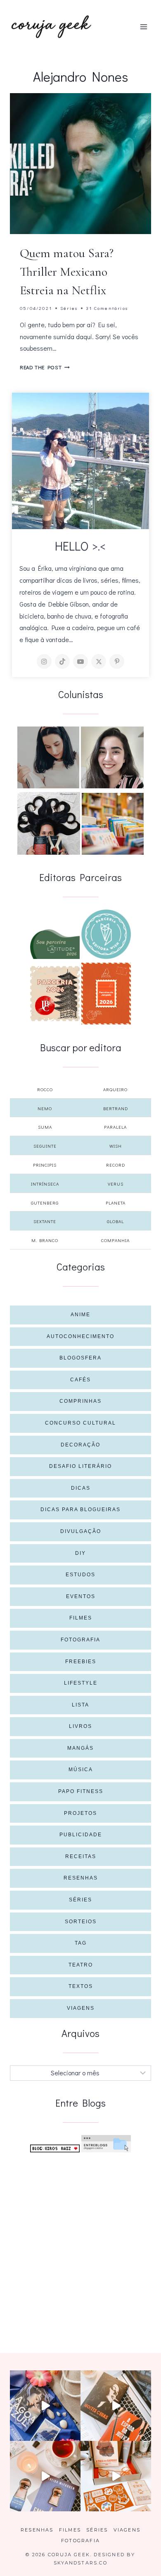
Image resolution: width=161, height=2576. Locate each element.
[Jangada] (106, 994)
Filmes (81, 1618)
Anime (80, 1315)
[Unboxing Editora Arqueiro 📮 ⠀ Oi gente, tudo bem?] (45, 2476)
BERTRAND (116, 1108)
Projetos (80, 1813)
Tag (81, 1943)
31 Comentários (107, 308)
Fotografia (80, 1640)
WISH (116, 1146)
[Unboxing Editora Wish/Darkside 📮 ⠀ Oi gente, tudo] (45, 2406)
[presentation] (80, 164)
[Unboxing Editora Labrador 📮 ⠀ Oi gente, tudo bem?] (116, 2406)
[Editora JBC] (55, 994)
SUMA (45, 1127)
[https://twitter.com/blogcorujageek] (99, 661)
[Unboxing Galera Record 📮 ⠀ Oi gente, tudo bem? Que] (116, 2476)
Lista (80, 1705)
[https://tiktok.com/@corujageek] (62, 661)
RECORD (116, 1165)
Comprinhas (80, 1401)
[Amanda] (112, 757)
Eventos (81, 1596)
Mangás (80, 1748)
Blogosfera (80, 1358)
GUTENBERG (45, 1203)
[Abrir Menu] (143, 27)
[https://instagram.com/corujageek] (44, 661)
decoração (80, 1445)
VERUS (116, 1184)
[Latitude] (55, 944)
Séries (69, 308)
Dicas (81, 1488)
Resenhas (81, 1878)
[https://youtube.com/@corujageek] (80, 661)
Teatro (81, 1965)
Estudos (80, 1575)
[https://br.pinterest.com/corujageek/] (117, 661)
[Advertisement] (80, 2243)
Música (81, 1770)
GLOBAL (115, 1221)
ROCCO (45, 1089)
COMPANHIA (115, 1240)
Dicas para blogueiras (80, 1510)
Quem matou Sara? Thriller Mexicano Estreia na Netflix (67, 272)
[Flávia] (48, 757)
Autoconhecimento (80, 1336)
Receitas (81, 1856)
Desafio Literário (80, 1466)
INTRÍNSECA (45, 1184)
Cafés (80, 1380)
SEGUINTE (45, 1146)
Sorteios (81, 1922)
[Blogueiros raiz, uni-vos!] (55, 2148)
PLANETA (116, 1203)
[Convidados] (113, 824)
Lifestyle (81, 1683)
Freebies (81, 1662)
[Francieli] (49, 823)
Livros (80, 1726)
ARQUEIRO (115, 1089)
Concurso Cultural (80, 1423)
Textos (81, 1986)
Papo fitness (81, 1791)
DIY (80, 1553)
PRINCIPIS (45, 1165)
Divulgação (81, 1531)
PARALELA (115, 1127)
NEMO (45, 1108)
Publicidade (81, 1835)
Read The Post (45, 367)
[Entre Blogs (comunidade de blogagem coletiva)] (106, 2144)
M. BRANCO (45, 1240)
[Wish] (106, 934)
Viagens (81, 2008)
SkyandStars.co (80, 2563)
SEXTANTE (45, 1221)
